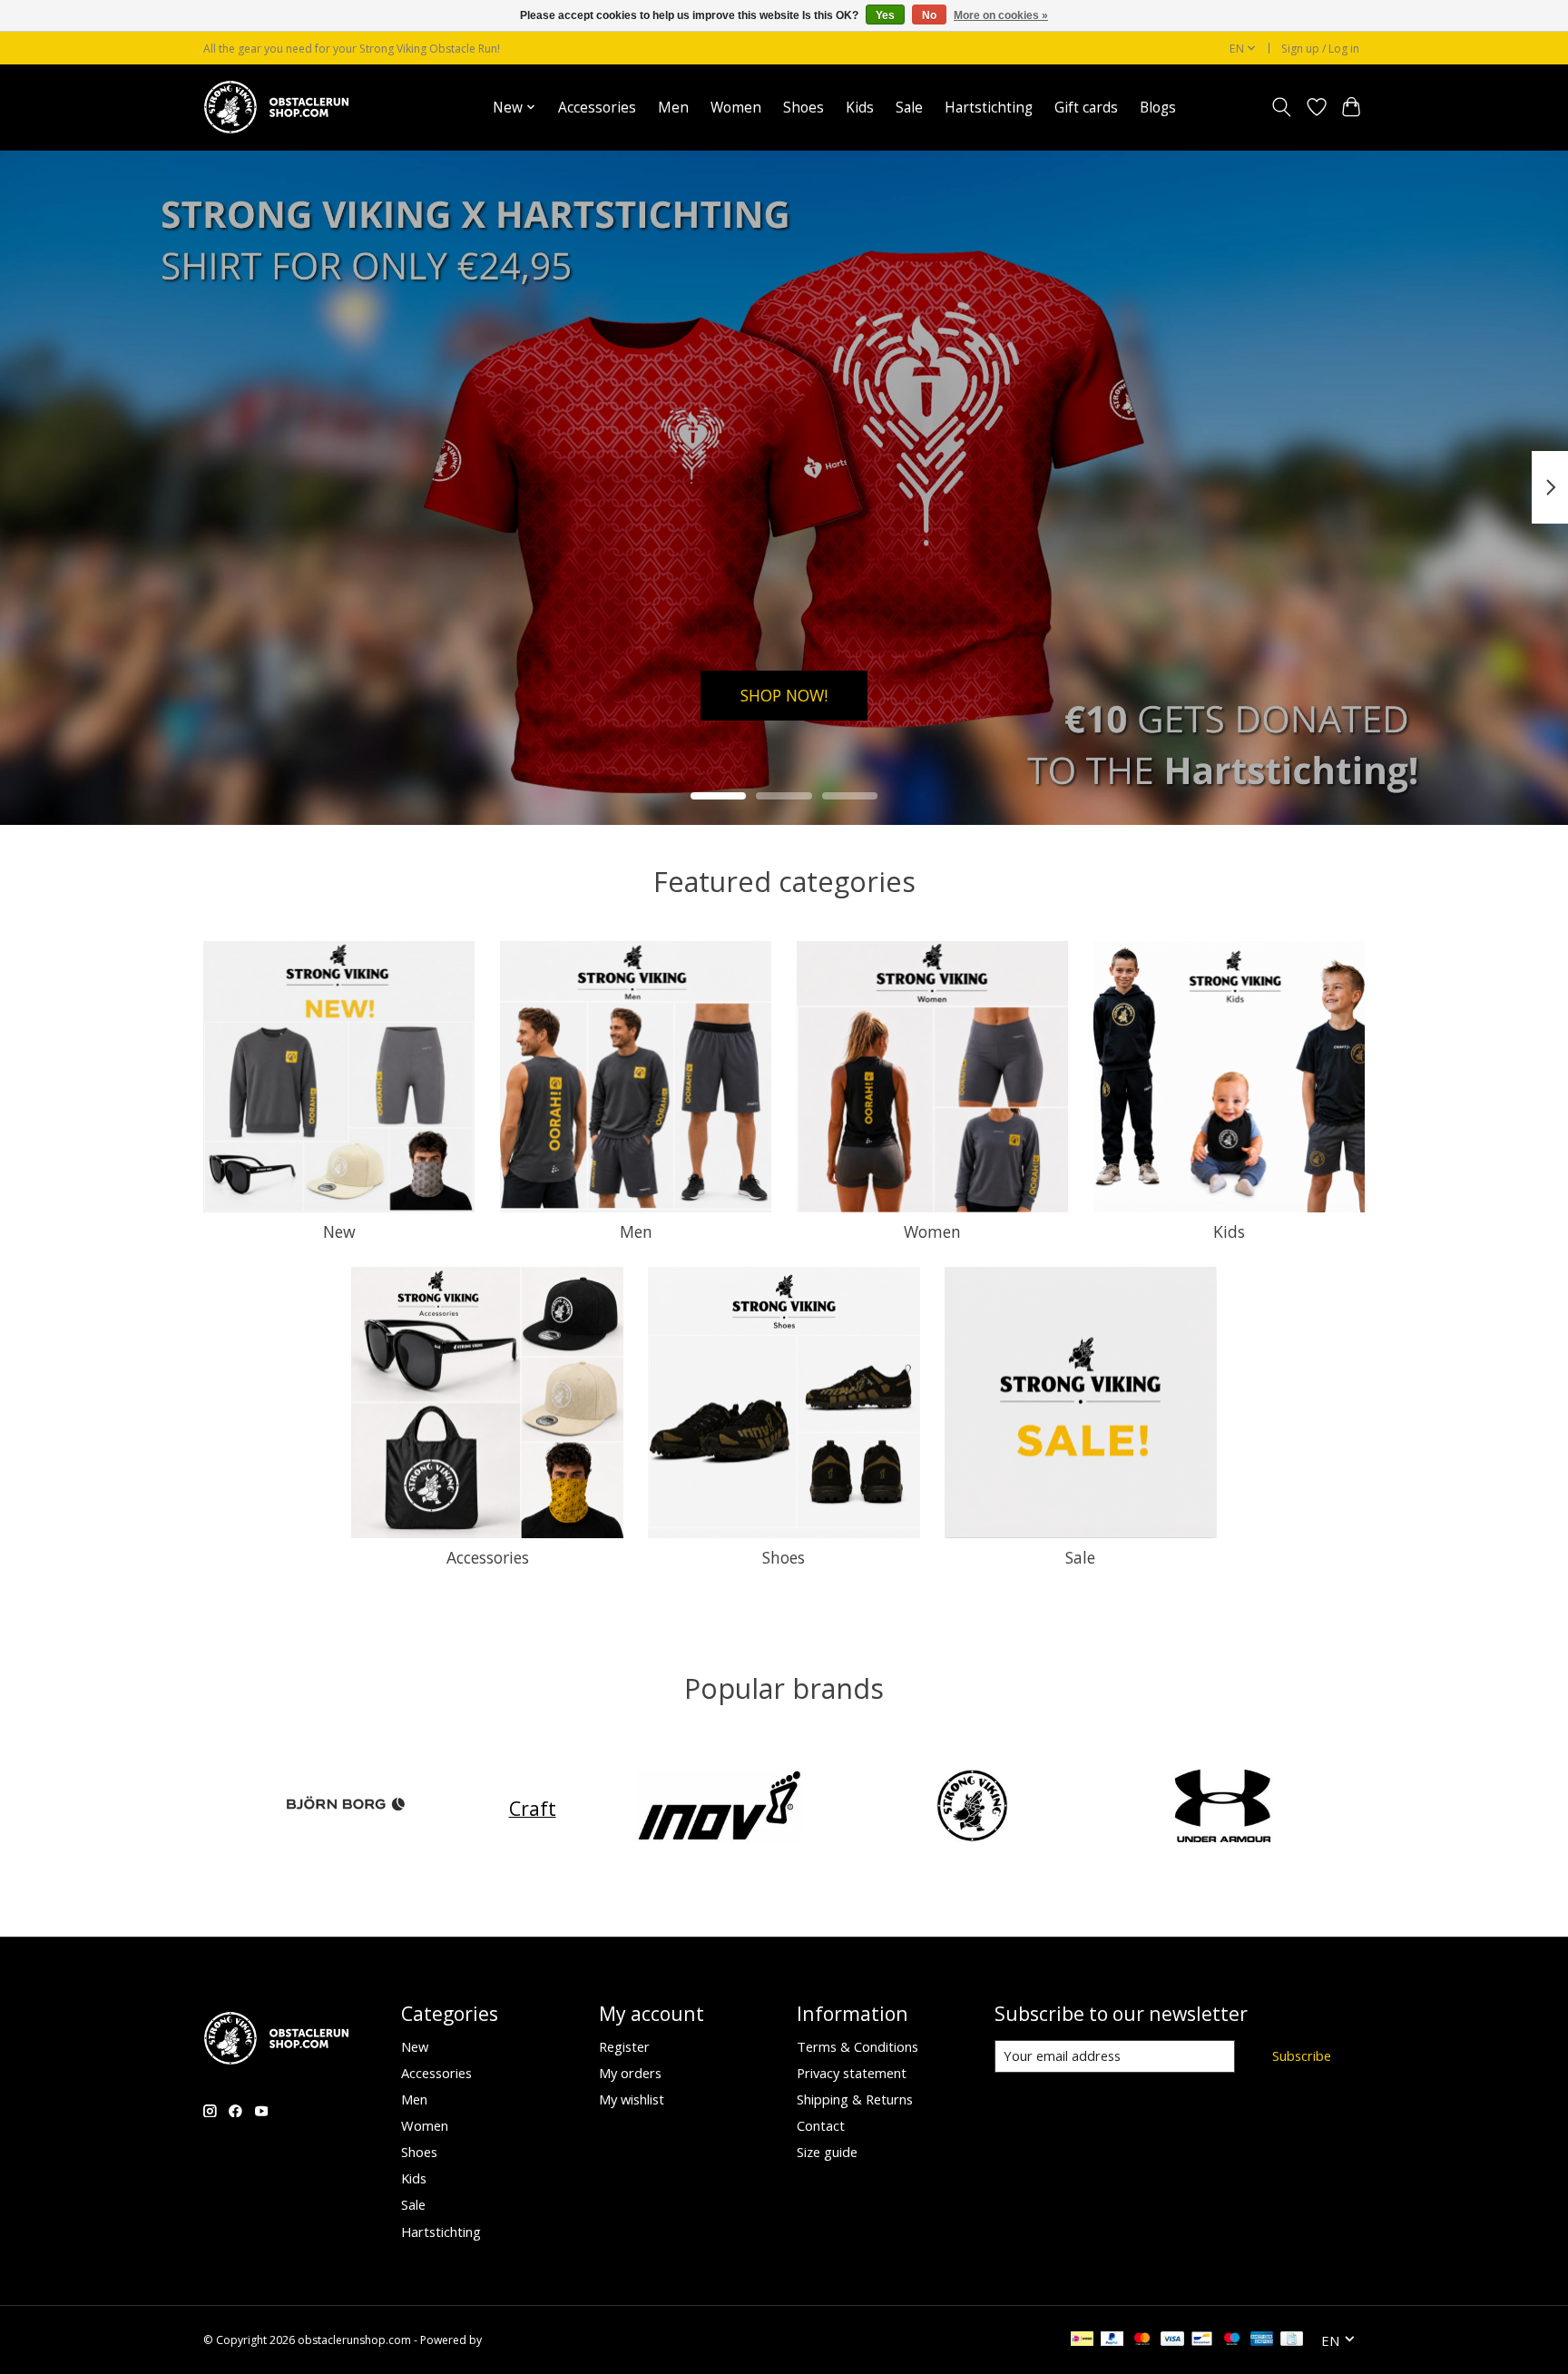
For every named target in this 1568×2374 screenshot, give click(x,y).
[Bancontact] (1202, 2340)
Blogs (1158, 108)
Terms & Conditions (857, 2046)
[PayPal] (1112, 2340)
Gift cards (1086, 108)
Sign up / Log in (1320, 49)
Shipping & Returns (855, 2099)
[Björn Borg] (346, 1808)
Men (673, 108)
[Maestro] (1232, 2340)
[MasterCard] (1142, 2340)
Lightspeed (513, 2340)
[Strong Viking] (971, 1808)
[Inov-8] (720, 1808)
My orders (630, 2073)
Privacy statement (852, 2073)
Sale (909, 108)
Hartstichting (989, 108)
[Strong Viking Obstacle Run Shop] (276, 107)
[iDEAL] (1082, 2340)
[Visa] (1172, 2340)
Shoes (804, 108)
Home (451, 108)
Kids (860, 108)
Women (736, 108)
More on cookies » (1001, 15)
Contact (821, 2125)
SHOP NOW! (784, 694)
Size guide (827, 2152)
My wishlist (632, 2099)
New (339, 1231)
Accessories (597, 108)
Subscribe (1302, 2055)
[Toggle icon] (1282, 107)
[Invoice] (1292, 2340)
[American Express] (1262, 2340)
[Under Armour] (1223, 1808)
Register (624, 2046)
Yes (885, 15)
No (929, 15)
